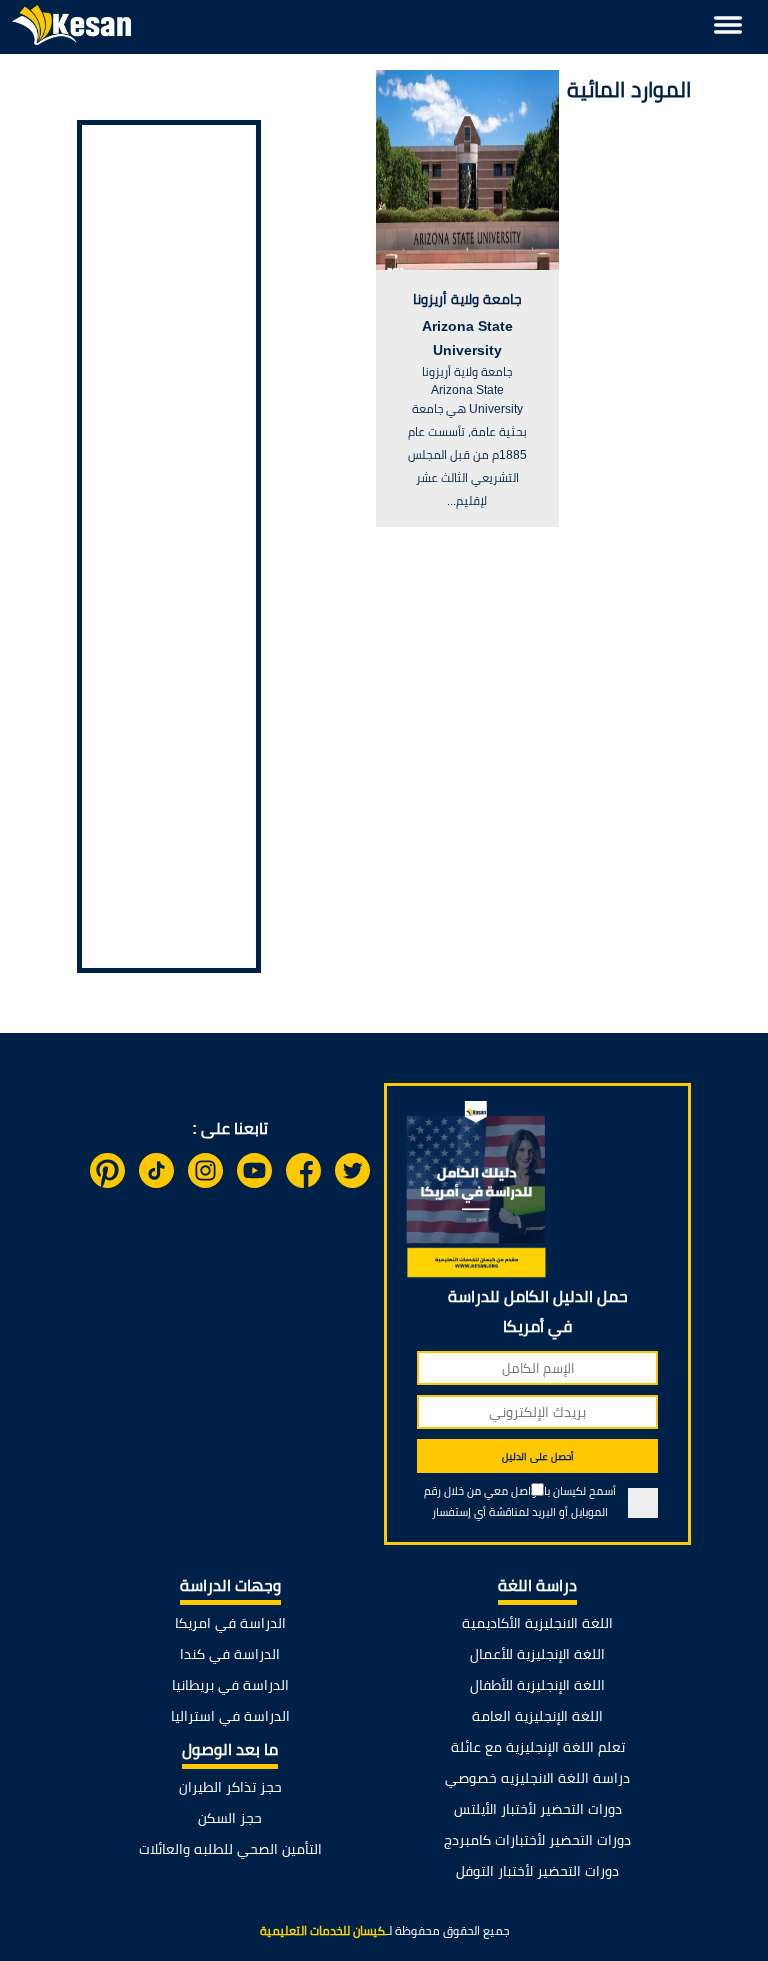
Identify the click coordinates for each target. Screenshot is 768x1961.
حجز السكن (230, 1818)
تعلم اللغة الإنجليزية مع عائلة (538, 1747)
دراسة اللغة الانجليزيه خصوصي (537, 1778)
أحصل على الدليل (538, 1456)
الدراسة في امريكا (230, 1623)
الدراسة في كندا (230, 1654)
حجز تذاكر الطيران (230, 1787)
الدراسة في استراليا (230, 1716)
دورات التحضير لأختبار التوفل (537, 1871)
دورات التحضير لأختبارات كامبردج (537, 1840)
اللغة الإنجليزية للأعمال (537, 1654)
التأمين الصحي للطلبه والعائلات (230, 1849)
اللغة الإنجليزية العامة (537, 1716)
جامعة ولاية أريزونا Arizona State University (467, 324)
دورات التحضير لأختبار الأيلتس (538, 1809)
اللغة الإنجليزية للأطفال (537, 1685)
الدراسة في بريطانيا (230, 1685)
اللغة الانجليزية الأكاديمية (537, 1623)
